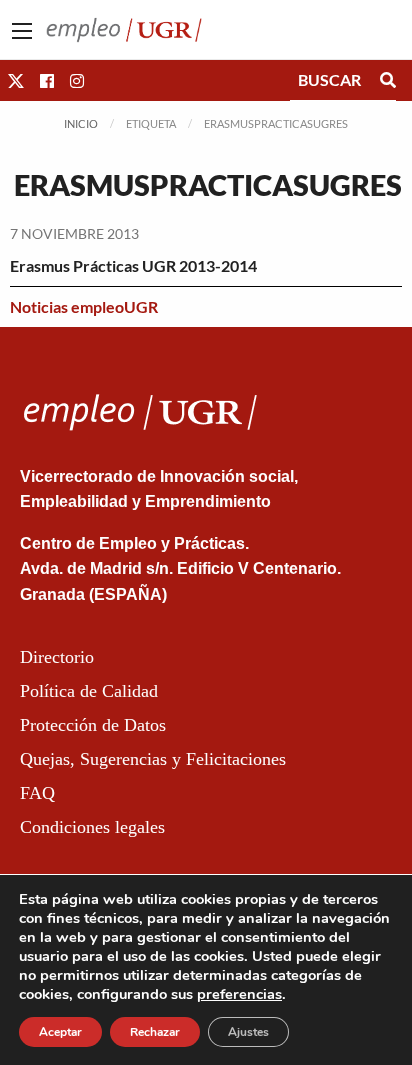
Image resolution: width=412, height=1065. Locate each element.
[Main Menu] (22, 31)
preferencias (239, 994)
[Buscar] (388, 80)
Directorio (57, 657)
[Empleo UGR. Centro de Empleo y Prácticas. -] (124, 27)
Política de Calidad (89, 691)
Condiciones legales (92, 827)
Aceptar (60, 1032)
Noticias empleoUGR (84, 306)
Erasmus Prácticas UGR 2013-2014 (133, 265)
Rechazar (155, 1032)
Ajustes (248, 1032)
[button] (16, 80)
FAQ (37, 793)
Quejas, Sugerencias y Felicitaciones (153, 759)
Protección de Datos (93, 725)
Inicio (81, 123)
